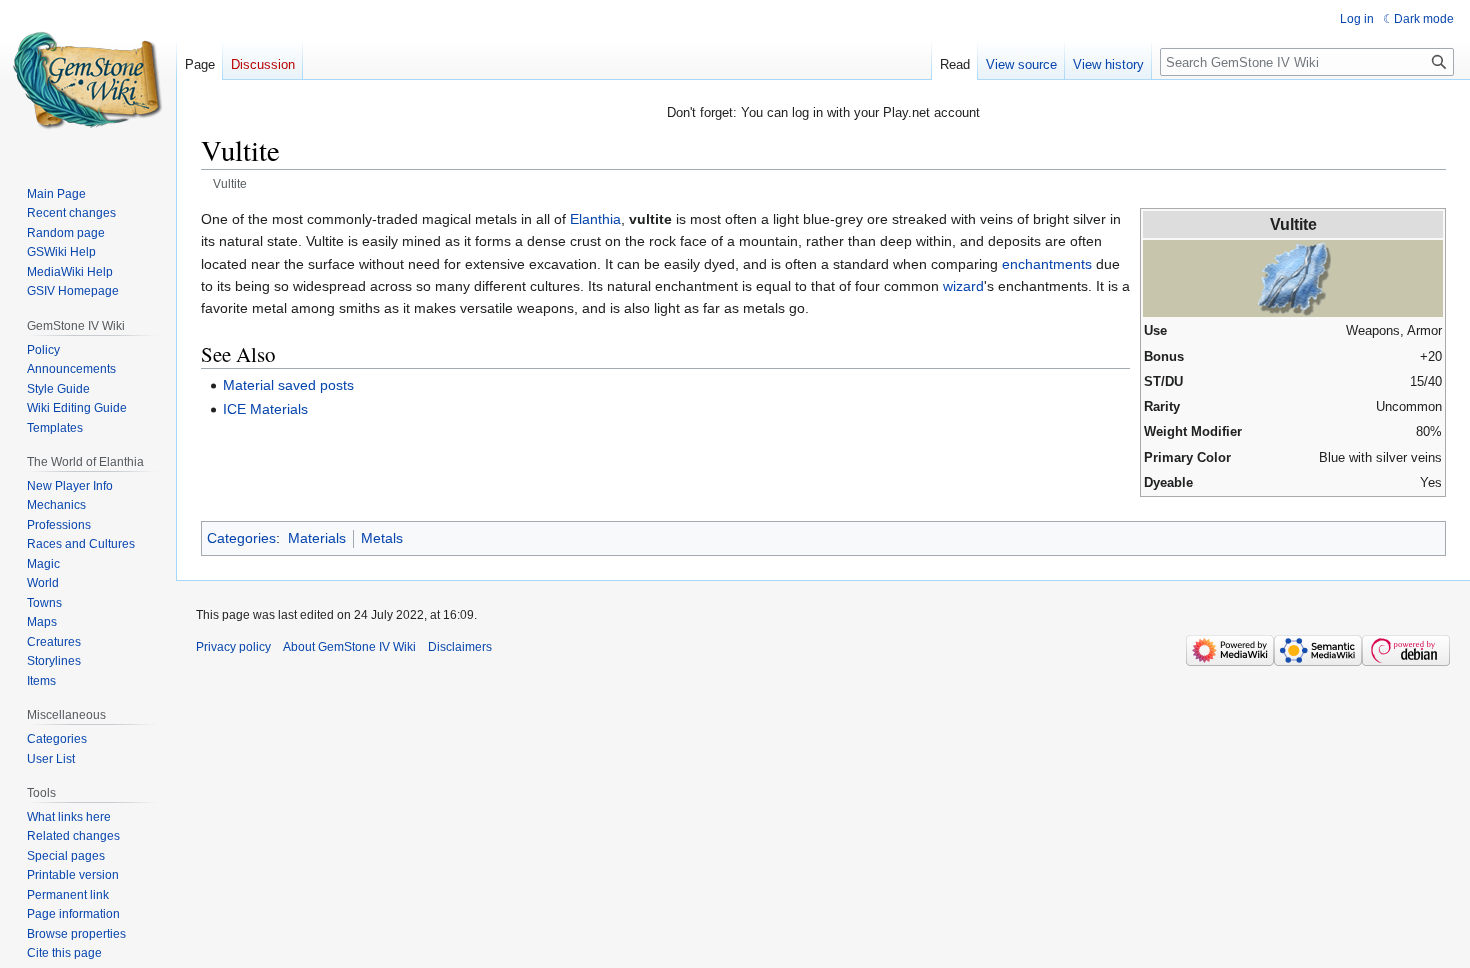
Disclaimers (460, 647)
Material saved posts (288, 385)
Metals (382, 538)
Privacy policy (233, 647)
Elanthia (595, 219)
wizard (963, 286)
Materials (317, 538)
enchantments (1047, 264)
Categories (241, 538)
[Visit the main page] (88, 80)
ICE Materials (265, 409)
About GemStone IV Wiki (349, 647)
